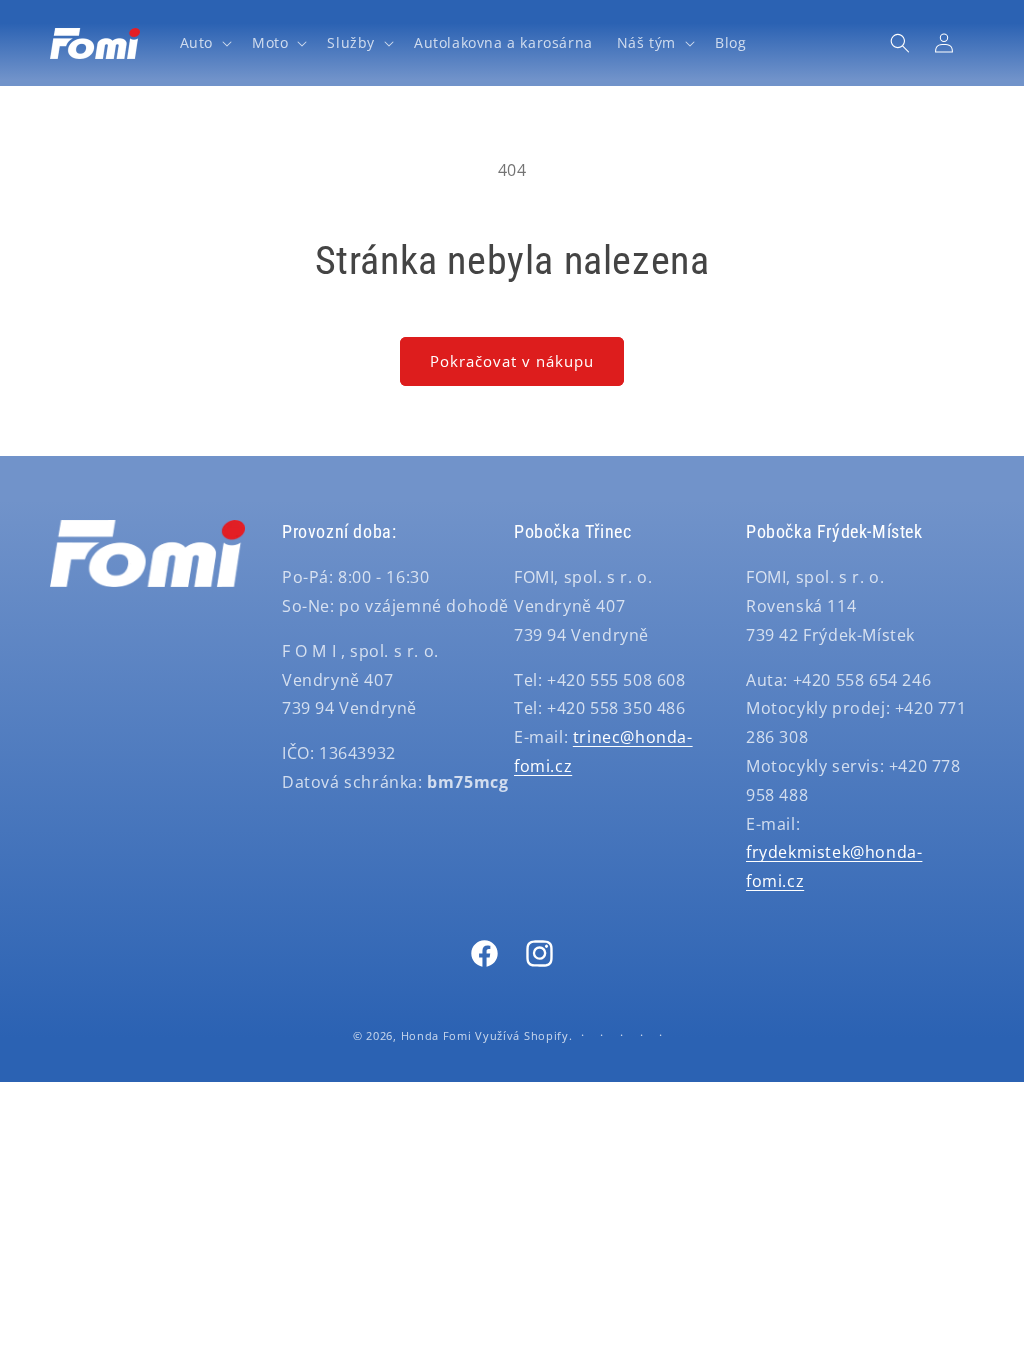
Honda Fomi (436, 1035)
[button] (204, 43)
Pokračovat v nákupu (512, 361)
